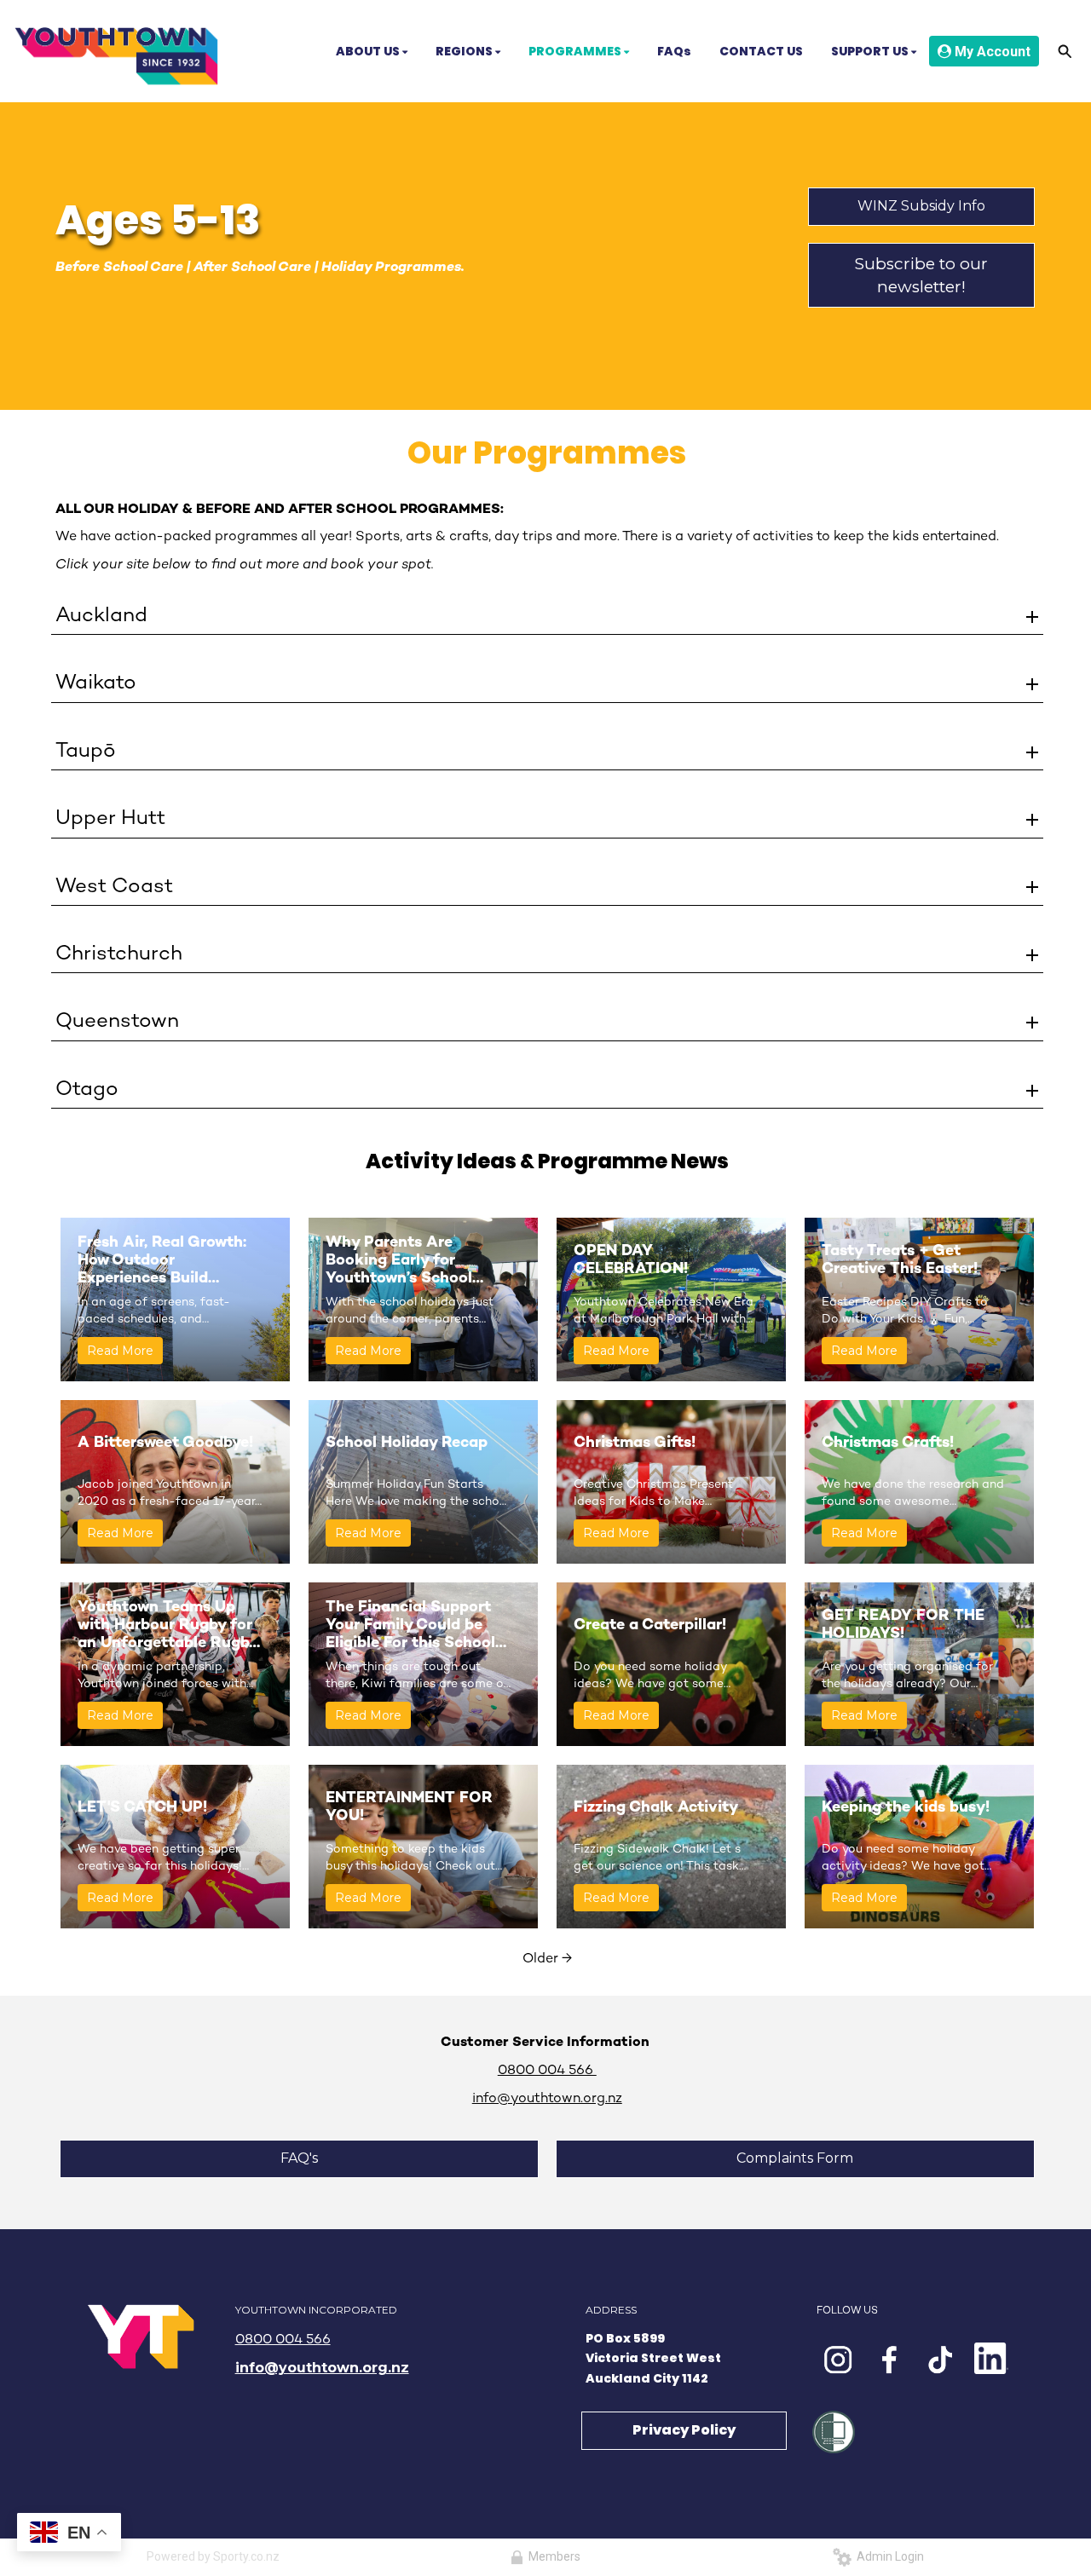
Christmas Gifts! (635, 1443)
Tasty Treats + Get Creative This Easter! (900, 1260)
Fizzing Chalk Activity (656, 1808)
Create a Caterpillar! (652, 1625)
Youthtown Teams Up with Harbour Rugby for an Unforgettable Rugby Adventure (167, 1626)
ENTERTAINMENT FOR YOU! (409, 1807)
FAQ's (299, 2158)
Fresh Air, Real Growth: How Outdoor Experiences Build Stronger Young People (163, 1261)
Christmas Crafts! (888, 1443)
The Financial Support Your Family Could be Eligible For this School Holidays (410, 1626)
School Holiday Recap (407, 1443)
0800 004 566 (283, 2340)
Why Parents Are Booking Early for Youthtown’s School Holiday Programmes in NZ (412, 1261)
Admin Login (888, 2556)
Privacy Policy (684, 2430)
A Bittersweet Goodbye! (165, 1443)
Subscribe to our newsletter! (921, 275)
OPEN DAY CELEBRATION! (631, 1260)
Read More (120, 1351)
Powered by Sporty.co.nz (213, 2556)
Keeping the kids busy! (906, 1808)
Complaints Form (795, 2158)
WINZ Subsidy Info (921, 206)
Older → (547, 1959)
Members (552, 2556)
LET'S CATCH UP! (142, 1808)
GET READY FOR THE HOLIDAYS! (903, 1625)
